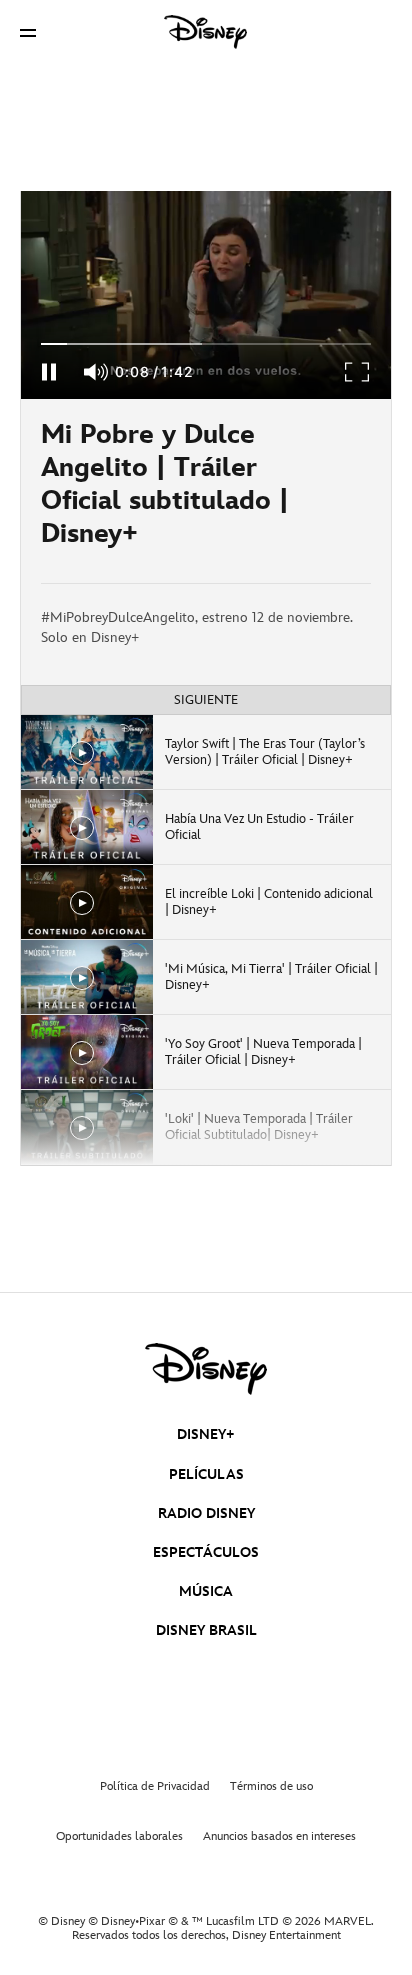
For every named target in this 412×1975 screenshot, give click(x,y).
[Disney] (206, 32)
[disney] (206, 1369)
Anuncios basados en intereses (279, 1836)
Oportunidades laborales (119, 1836)
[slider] (206, 344)
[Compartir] (332, 491)
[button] (28, 32)
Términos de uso (271, 1786)
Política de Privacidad (155, 1786)
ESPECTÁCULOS (206, 1552)
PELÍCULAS (206, 1474)
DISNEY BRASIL (206, 1630)
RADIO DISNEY (206, 1513)
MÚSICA (206, 1591)
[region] (206, 295)
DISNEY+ (206, 1434)
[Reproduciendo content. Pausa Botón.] (48, 372)
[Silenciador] (97, 372)
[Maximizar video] (358, 372)
